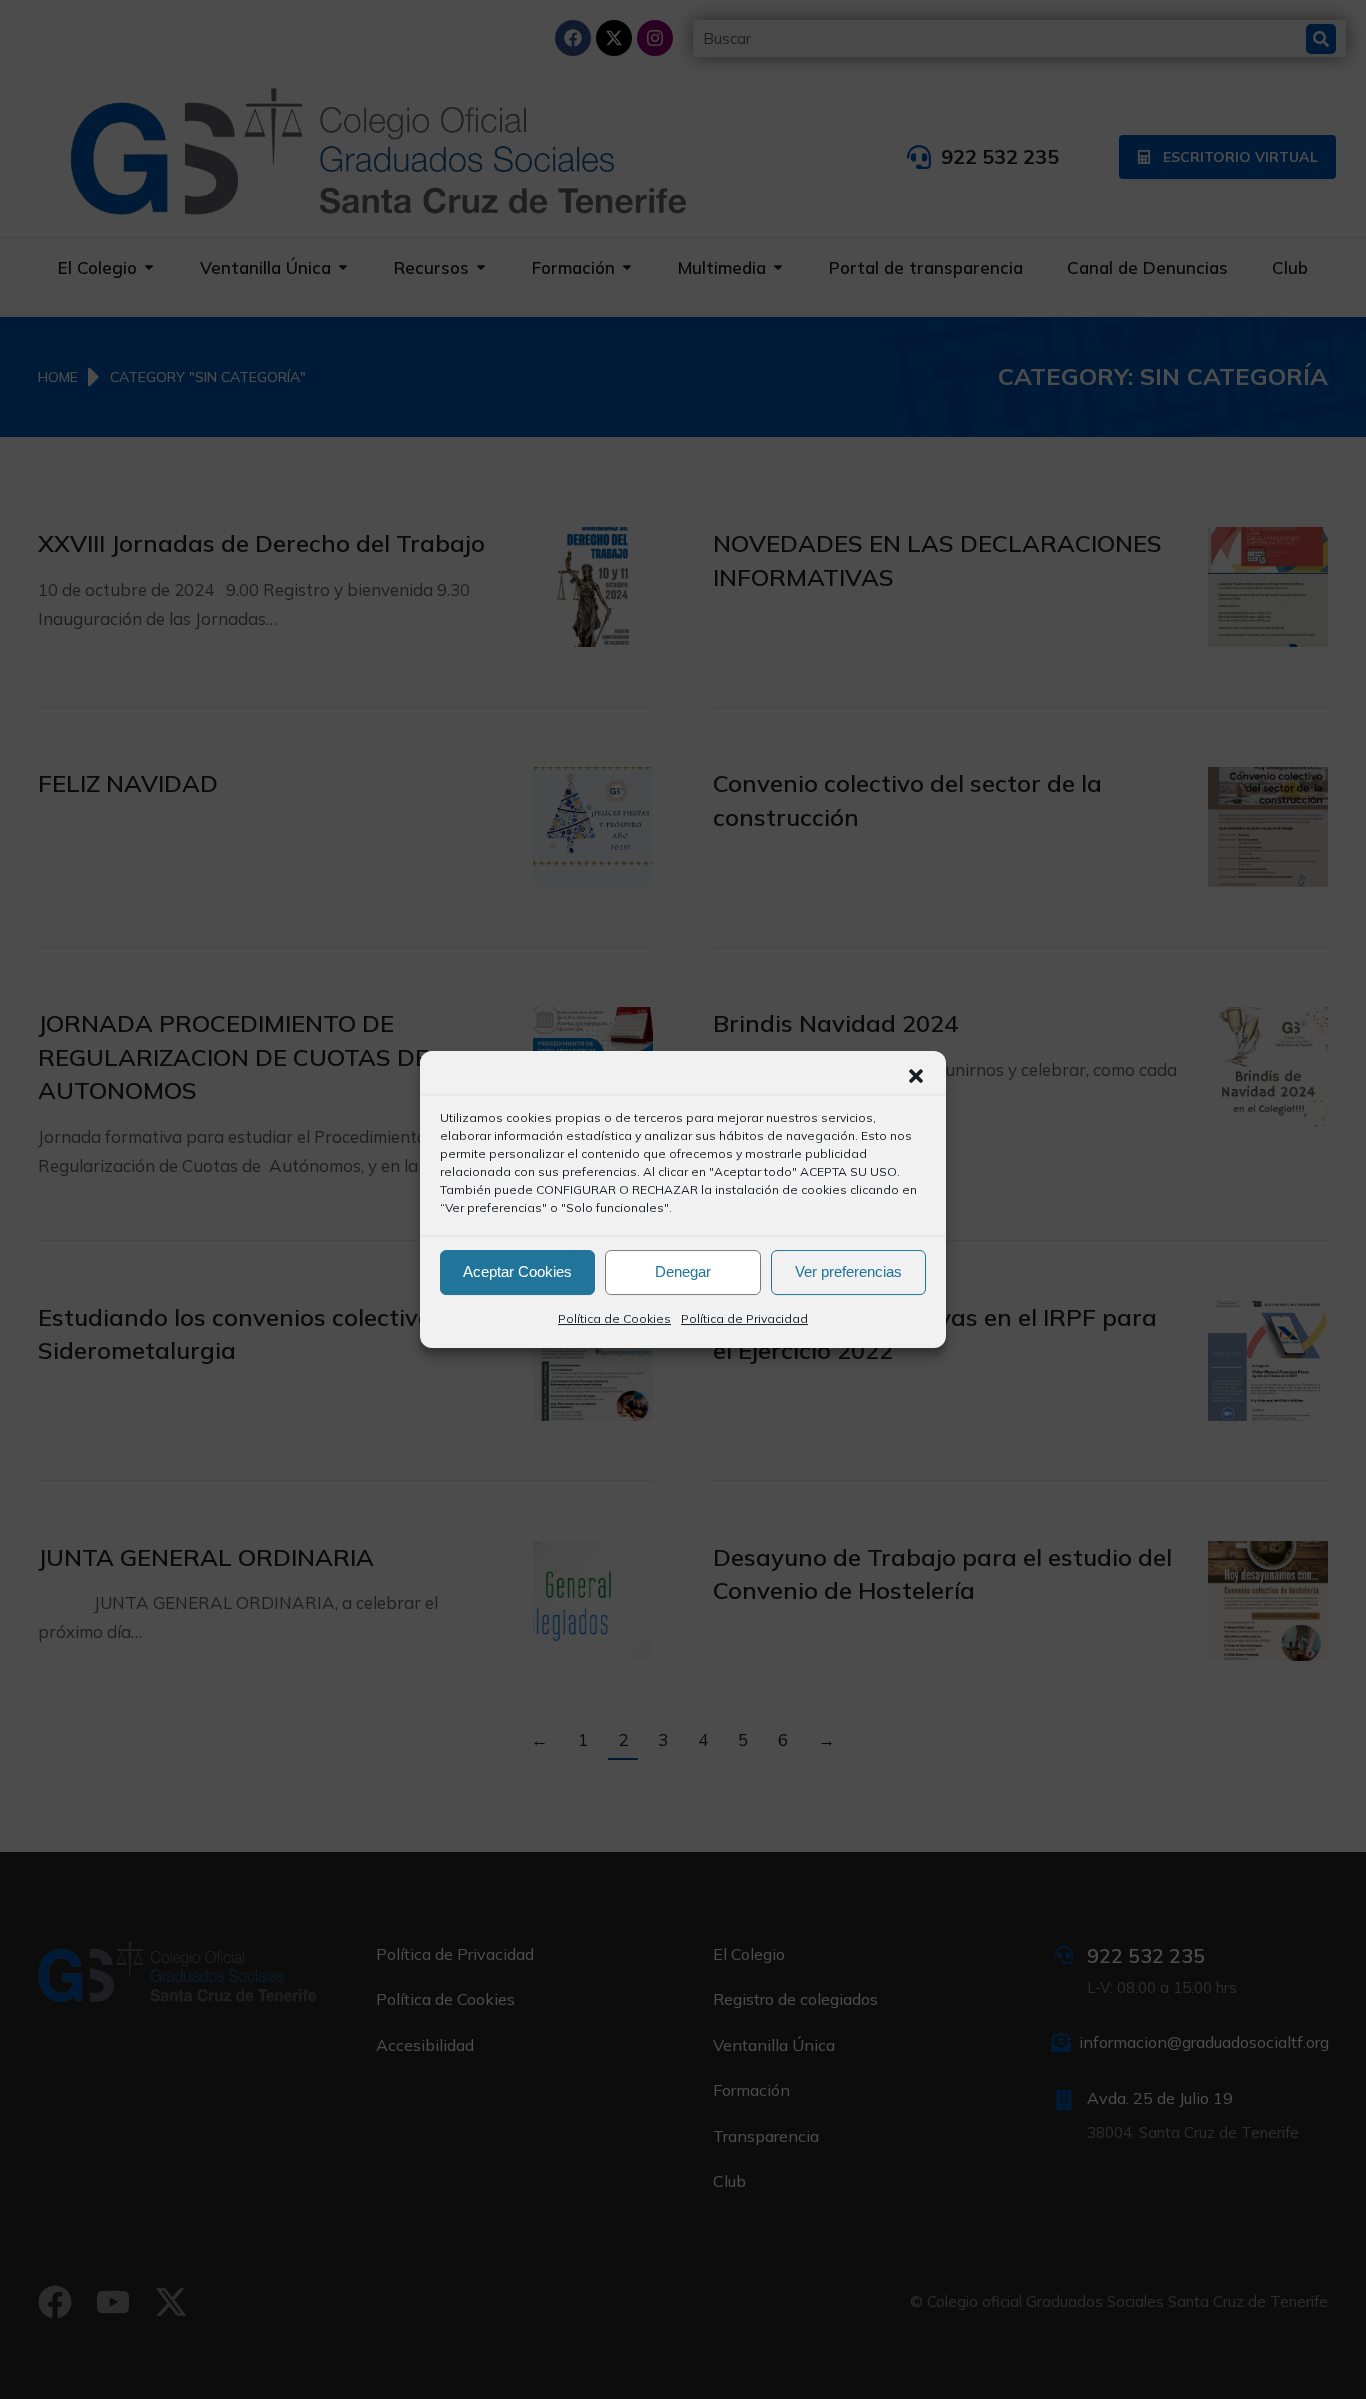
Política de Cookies (614, 1318)
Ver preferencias (848, 1271)
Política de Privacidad (744, 1318)
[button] (916, 1076)
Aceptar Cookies (517, 1271)
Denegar (683, 1271)
